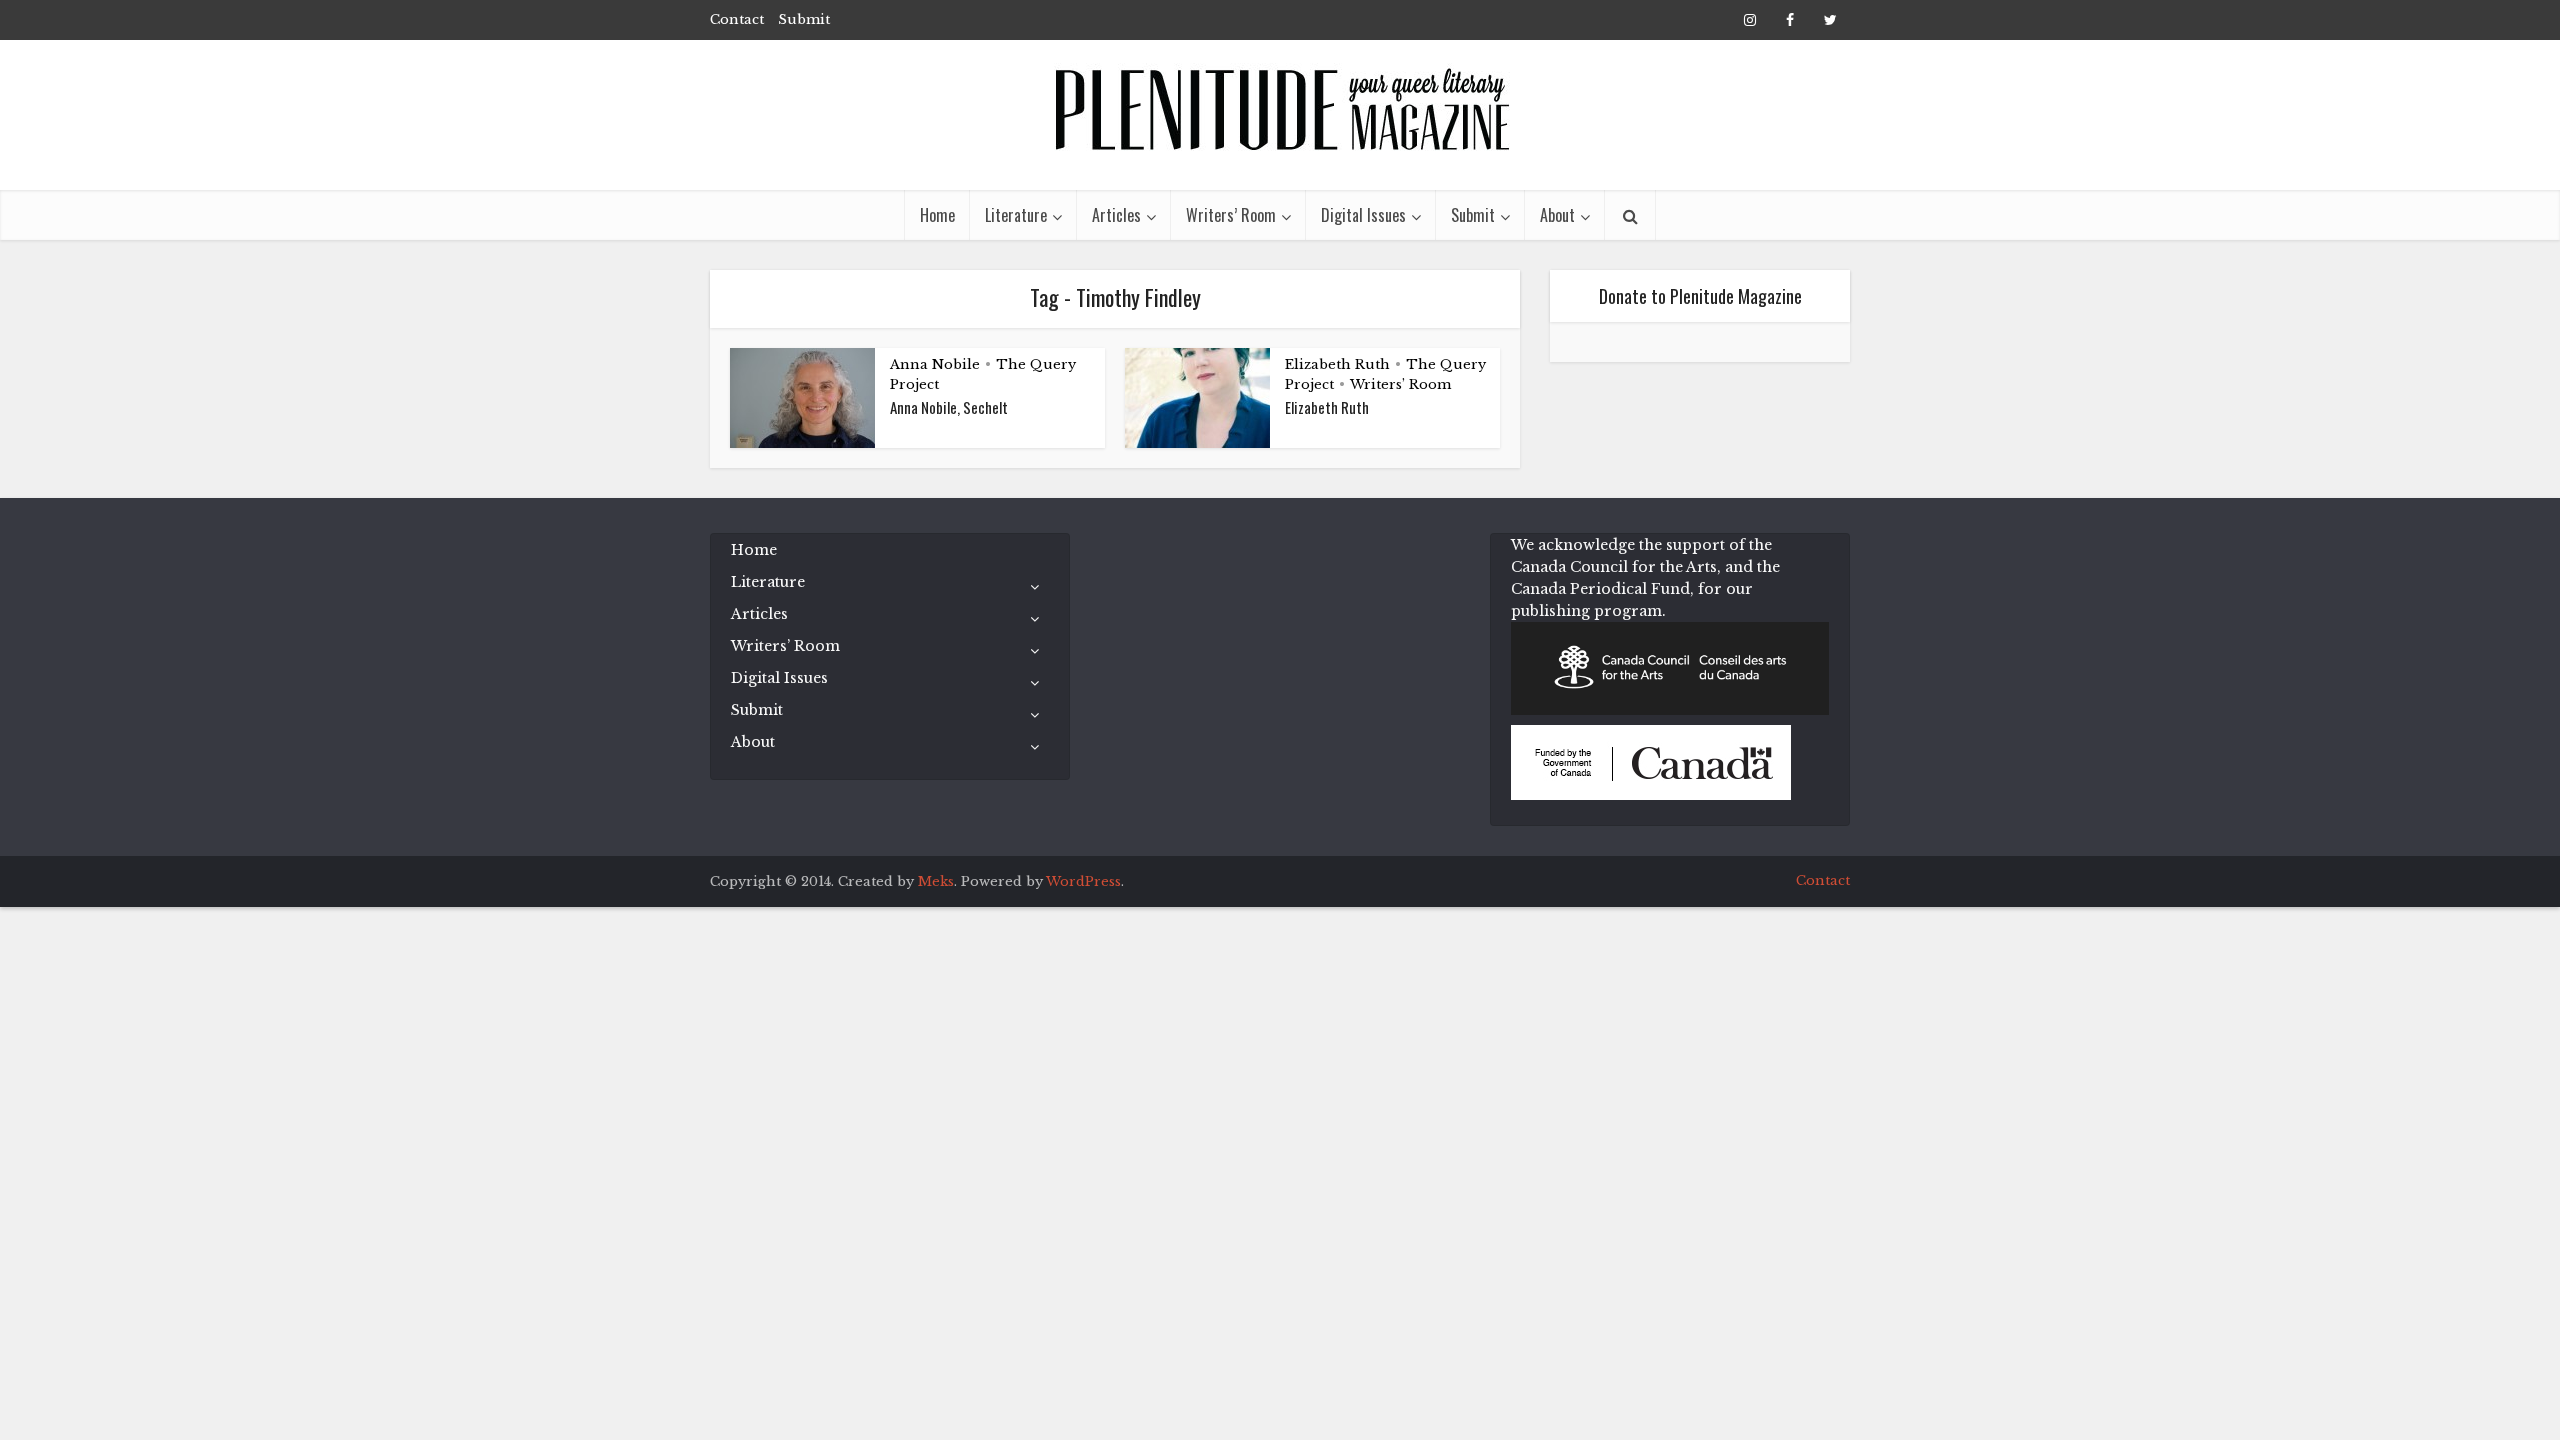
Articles (1116, 215)
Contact (737, 19)
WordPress (1083, 881)
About (1557, 215)
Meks (936, 881)
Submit (804, 19)
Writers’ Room (1231, 215)
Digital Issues (1363, 215)
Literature (1016, 215)
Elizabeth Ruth (1337, 364)
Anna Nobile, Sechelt (949, 407)
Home (937, 215)
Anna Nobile (935, 364)
